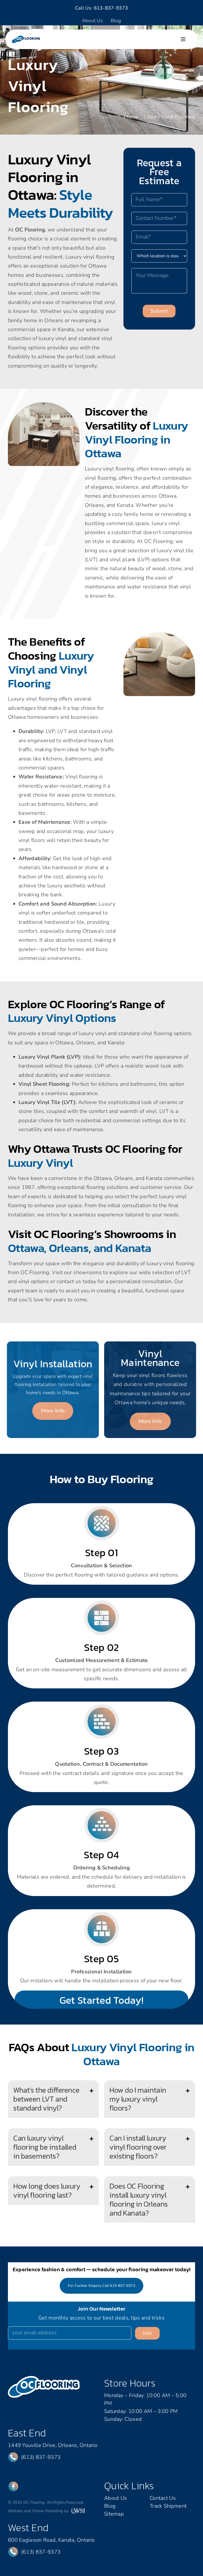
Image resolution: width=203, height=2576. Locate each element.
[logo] (26, 38)
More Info (53, 1411)
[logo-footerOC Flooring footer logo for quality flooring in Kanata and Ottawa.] (44, 2379)
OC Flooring (30, 230)
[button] (53, 2099)
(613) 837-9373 (41, 2457)
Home (131, 117)
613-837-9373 (111, 8)
